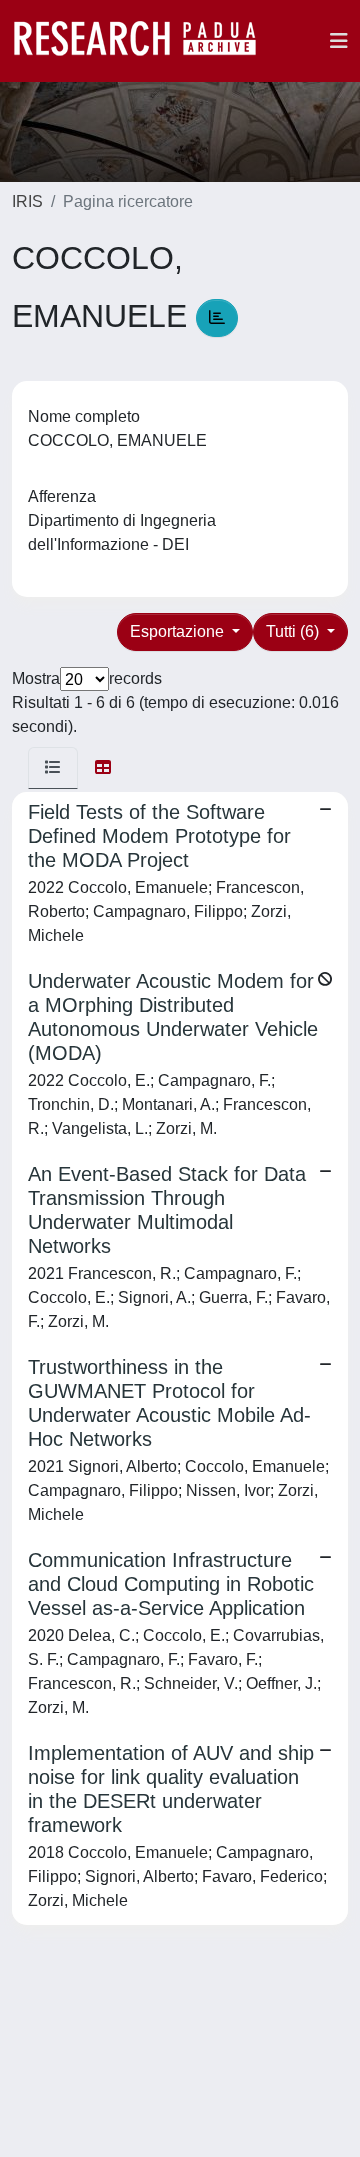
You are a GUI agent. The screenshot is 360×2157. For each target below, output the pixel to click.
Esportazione (179, 631)
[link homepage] (145, 41)
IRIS (27, 201)
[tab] (53, 768)
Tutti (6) (294, 631)
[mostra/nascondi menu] (339, 41)
